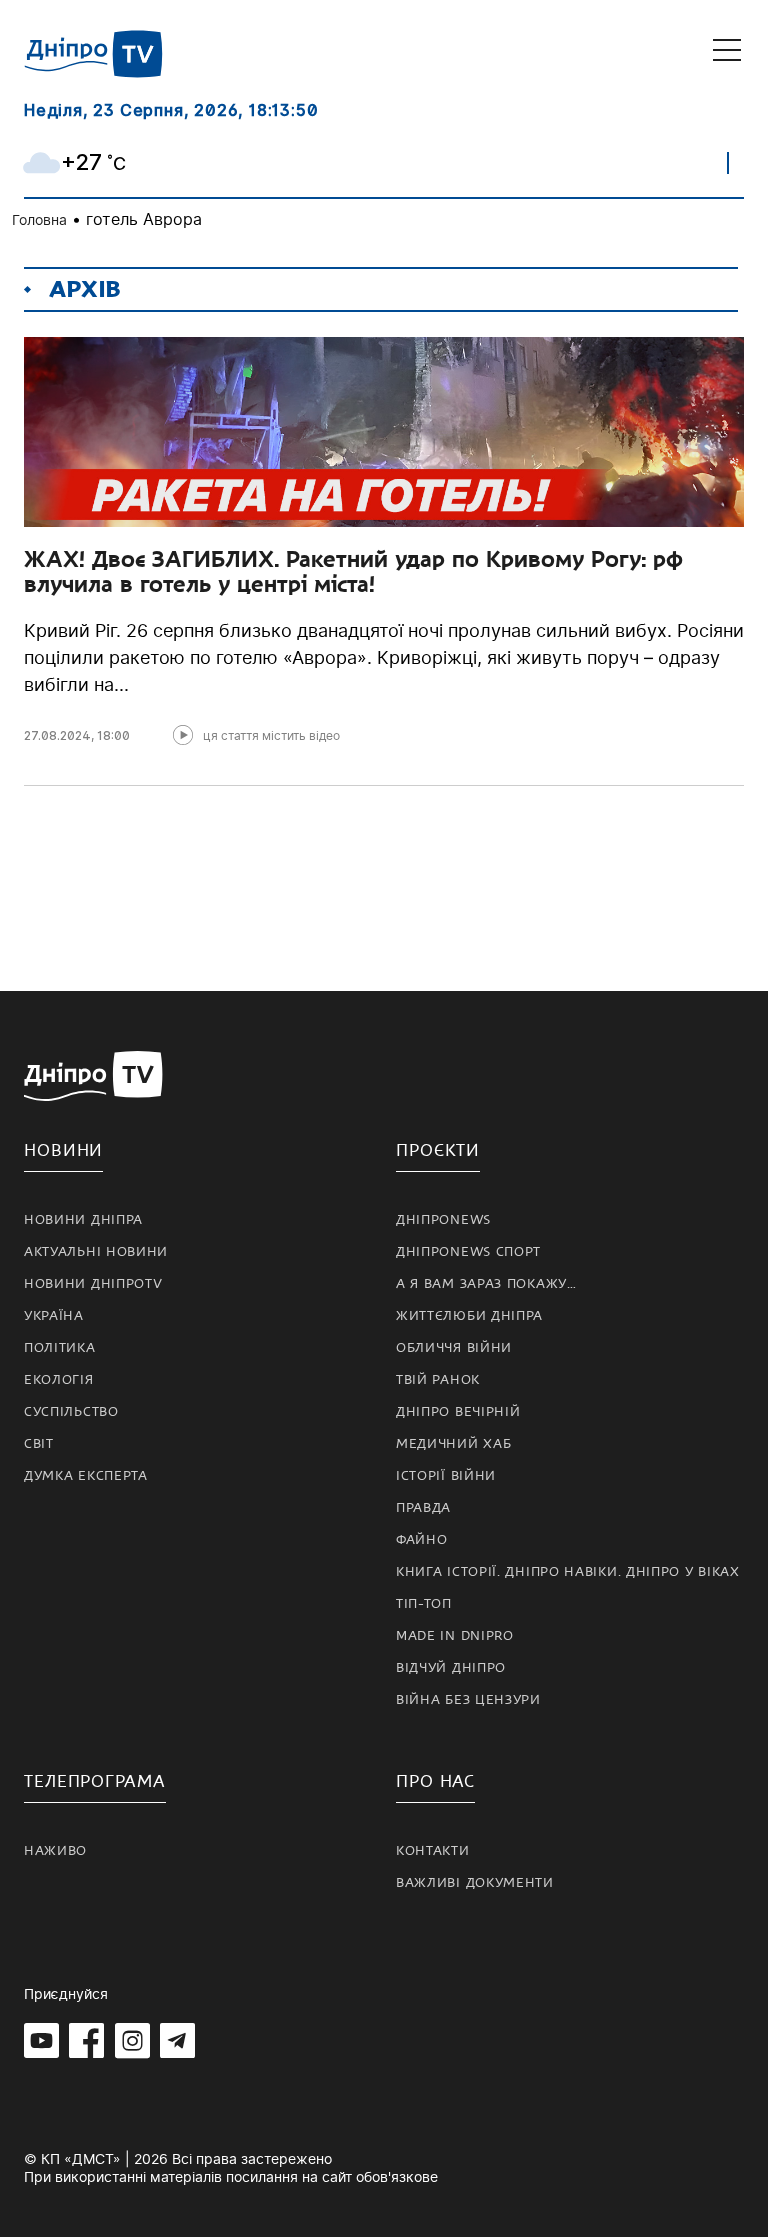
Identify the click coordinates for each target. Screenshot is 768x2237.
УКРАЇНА (54, 1316)
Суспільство (71, 1412)
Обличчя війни (454, 1348)
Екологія (59, 1380)
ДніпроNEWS (443, 1220)
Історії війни (446, 1476)
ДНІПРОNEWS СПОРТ (468, 1252)
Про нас (435, 1781)
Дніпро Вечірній (458, 1412)
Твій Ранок (438, 1380)
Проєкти (438, 1150)
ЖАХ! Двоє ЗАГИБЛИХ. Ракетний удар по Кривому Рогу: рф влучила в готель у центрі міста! (353, 571)
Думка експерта (86, 1476)
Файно (422, 1540)
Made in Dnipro (455, 1636)
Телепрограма (95, 1781)
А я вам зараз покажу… (486, 1284)
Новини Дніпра (83, 1220)
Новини (63, 1150)
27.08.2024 (57, 735)
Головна (39, 219)
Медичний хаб (453, 1444)
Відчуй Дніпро (451, 1668)
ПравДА (423, 1508)
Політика (60, 1348)
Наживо (55, 1851)
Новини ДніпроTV (93, 1284)
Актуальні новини (96, 1252)
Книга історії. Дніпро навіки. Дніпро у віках (568, 1572)
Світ (39, 1444)
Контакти (433, 1851)
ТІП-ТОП (424, 1604)
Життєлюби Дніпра (469, 1316)
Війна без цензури (468, 1700)
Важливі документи (475, 1883)
